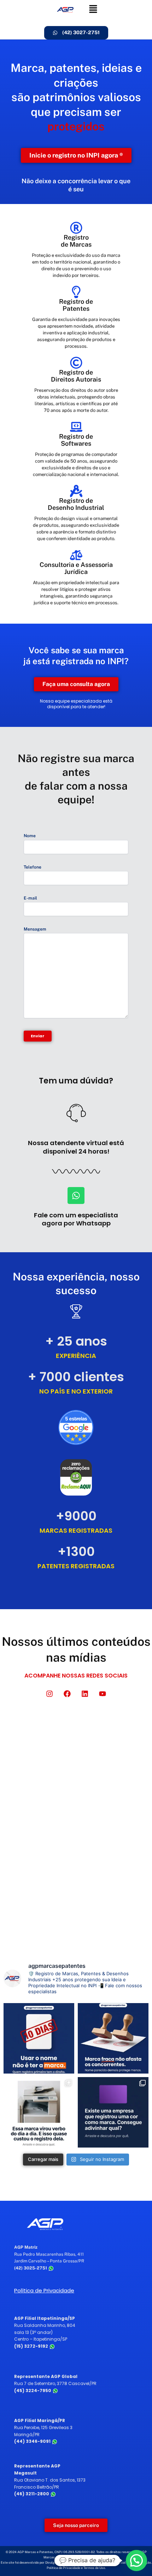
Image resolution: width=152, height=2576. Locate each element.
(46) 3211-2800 (32, 2494)
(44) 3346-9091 (33, 2441)
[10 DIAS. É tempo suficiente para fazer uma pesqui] (39, 2038)
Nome (30, 836)
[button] (93, 9)
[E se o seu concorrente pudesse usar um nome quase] (113, 2038)
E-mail (30, 898)
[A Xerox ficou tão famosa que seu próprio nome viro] (39, 2112)
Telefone (33, 867)
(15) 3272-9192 (32, 2346)
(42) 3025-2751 (31, 2268)
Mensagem (35, 929)
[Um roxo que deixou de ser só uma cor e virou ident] (113, 2112)
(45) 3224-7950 (33, 2390)
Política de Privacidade (44, 2290)
